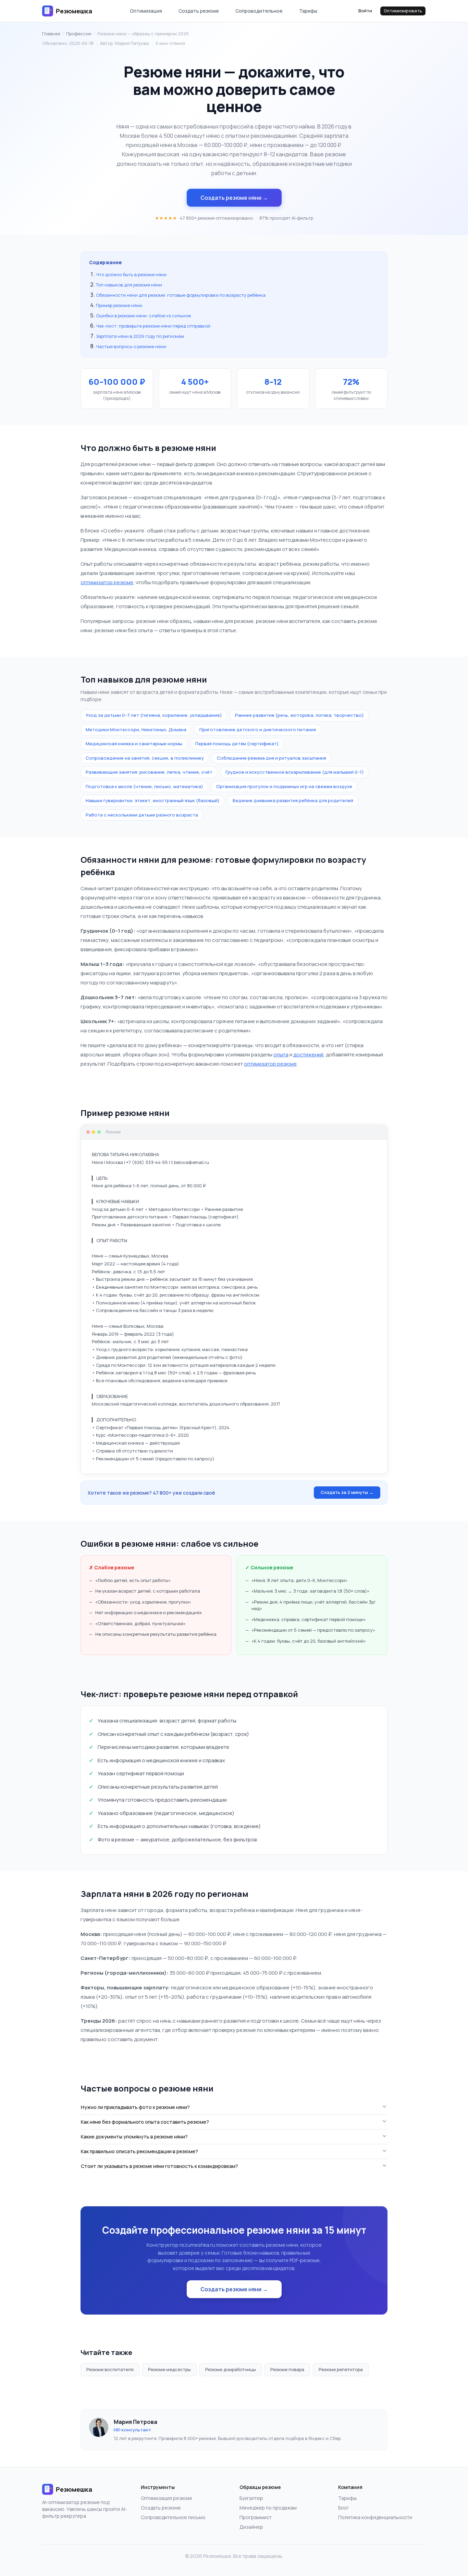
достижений (308, 1054)
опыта (281, 1054)
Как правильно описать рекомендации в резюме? (139, 2151)
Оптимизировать (403, 11)
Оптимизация (146, 11)
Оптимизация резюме (167, 2498)
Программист (256, 2517)
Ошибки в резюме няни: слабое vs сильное (143, 316)
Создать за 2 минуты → (347, 1492)
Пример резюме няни (119, 305)
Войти (365, 11)
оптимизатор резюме (107, 582)
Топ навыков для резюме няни (129, 285)
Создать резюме (199, 11)
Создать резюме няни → (234, 198)
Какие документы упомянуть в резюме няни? (134, 2137)
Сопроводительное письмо (173, 2517)
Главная (51, 34)
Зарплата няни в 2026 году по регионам (140, 336)
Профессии (79, 34)
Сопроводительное (259, 11)
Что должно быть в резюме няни (131, 274)
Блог (343, 2508)
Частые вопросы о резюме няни (131, 346)
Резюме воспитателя (110, 2369)
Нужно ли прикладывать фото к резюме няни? (135, 2107)
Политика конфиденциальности (375, 2517)
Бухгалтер (251, 2498)
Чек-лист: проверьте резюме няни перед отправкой (153, 326)
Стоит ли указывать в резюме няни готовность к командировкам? (159, 2166)
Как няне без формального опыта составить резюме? (145, 2122)
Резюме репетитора (341, 2369)
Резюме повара (287, 2369)
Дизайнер (251, 2527)
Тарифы (308, 11)
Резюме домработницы (231, 2369)
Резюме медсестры (169, 2369)
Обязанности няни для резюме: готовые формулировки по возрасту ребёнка (181, 295)
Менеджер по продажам (268, 2508)
